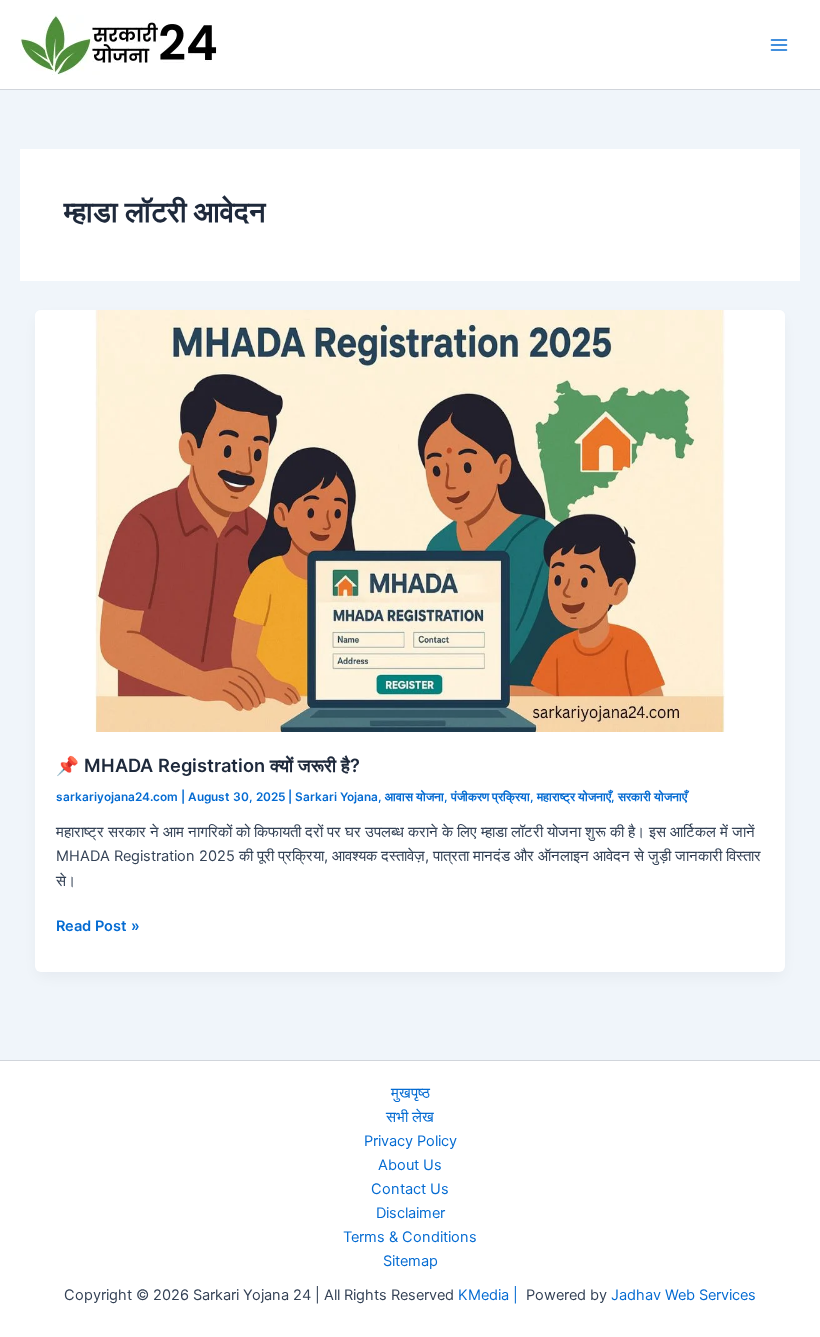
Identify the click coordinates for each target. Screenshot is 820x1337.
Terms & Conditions (410, 1237)
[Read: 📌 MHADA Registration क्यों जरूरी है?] (410, 520)
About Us (410, 1165)
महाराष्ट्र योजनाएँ (574, 797)
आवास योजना (414, 797)
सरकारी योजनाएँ (652, 797)
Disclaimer (410, 1213)
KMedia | (492, 1295)
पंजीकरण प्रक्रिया (490, 797)
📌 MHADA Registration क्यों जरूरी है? (208, 765)
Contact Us (410, 1189)
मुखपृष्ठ (410, 1093)
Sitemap (410, 1261)
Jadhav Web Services (683, 1295)
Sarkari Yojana (336, 797)
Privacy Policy (410, 1141)
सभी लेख (410, 1117)
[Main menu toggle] (779, 45)
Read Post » (98, 927)
